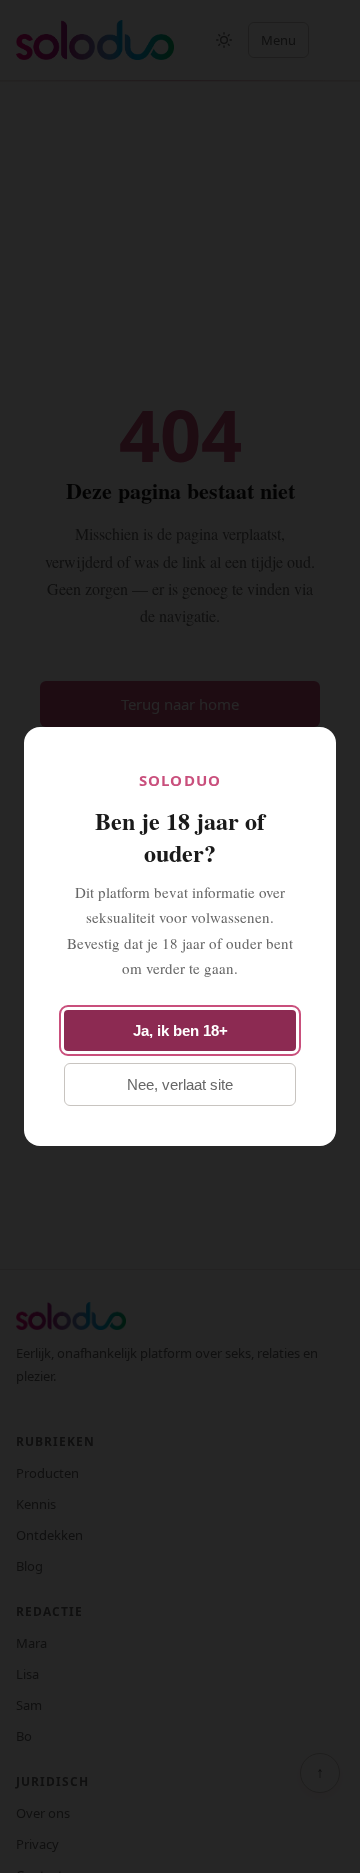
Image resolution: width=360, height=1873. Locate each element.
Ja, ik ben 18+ (180, 1030)
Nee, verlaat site (180, 1084)
